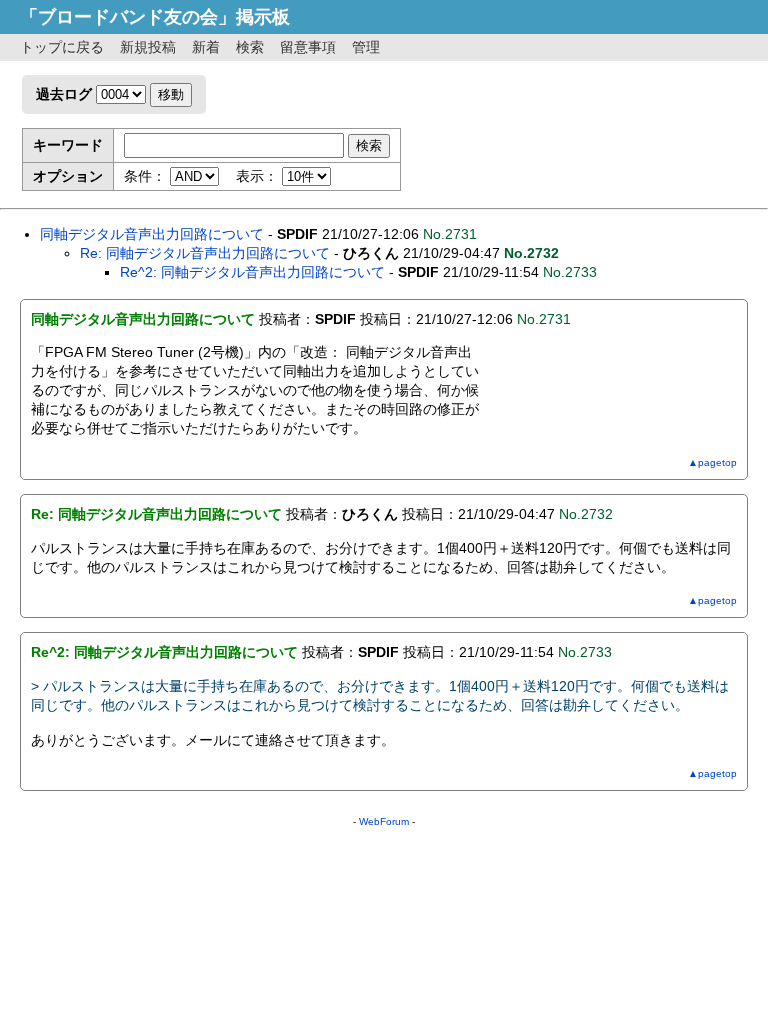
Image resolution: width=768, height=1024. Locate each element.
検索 (250, 47)
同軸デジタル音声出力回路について (152, 234)
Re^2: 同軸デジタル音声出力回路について (252, 272)
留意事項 (308, 47)
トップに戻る (62, 47)
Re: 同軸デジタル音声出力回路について (205, 253)
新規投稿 (148, 47)
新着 (206, 47)
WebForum (384, 821)
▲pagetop (712, 462)
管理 (366, 47)
